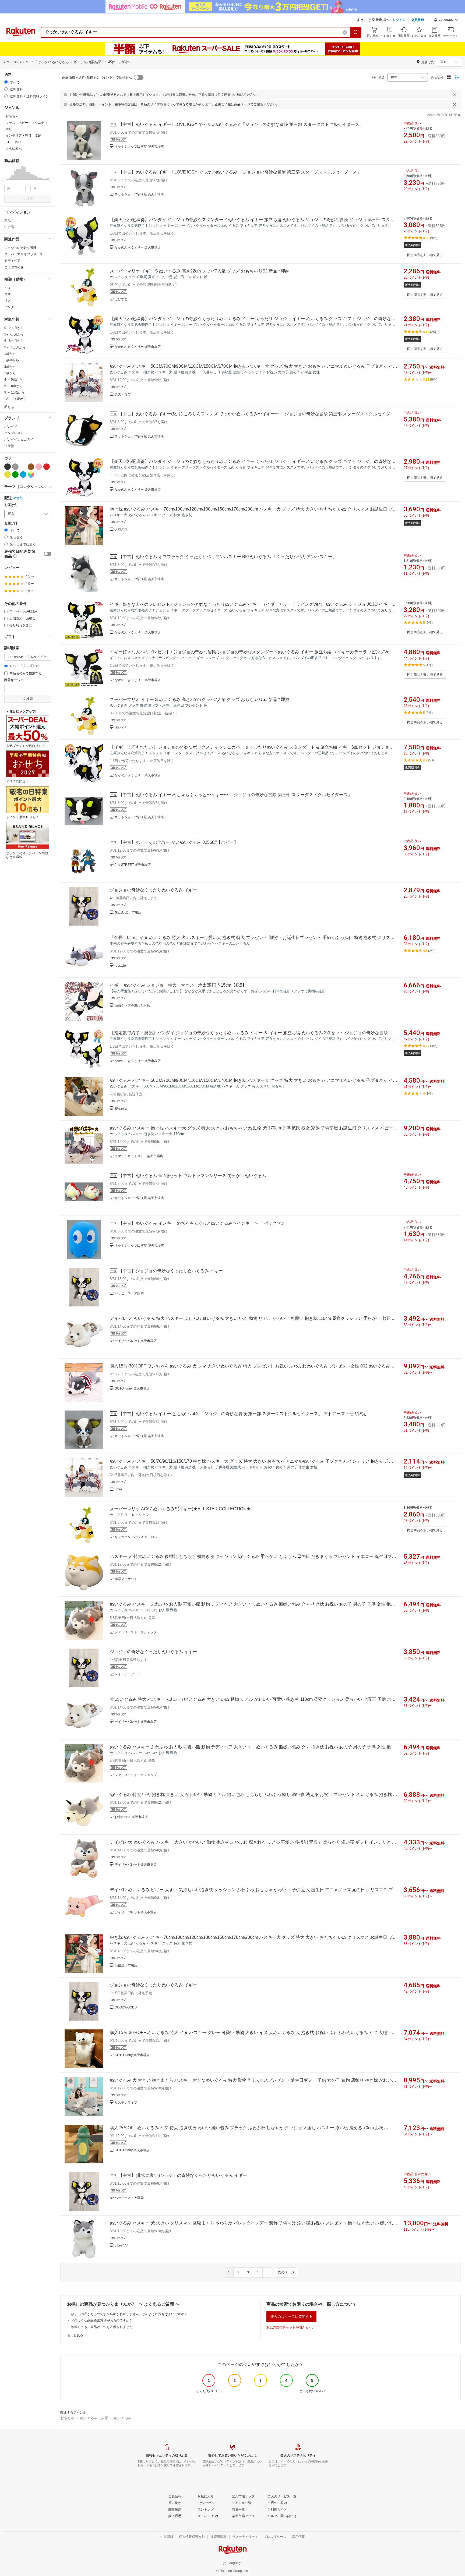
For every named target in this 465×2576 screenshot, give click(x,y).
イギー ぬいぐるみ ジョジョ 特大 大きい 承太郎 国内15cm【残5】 (178, 985)
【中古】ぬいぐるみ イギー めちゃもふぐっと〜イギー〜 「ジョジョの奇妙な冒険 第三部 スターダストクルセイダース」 (235, 795)
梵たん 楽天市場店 (128, 912)
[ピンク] (39, 467)
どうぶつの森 (14, 267)
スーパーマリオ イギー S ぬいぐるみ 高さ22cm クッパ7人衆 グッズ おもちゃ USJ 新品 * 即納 (200, 271)
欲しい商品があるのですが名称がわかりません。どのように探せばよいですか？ (129, 2314)
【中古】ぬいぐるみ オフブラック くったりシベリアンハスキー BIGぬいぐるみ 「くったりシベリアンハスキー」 (228, 557)
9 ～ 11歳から (14, 392)
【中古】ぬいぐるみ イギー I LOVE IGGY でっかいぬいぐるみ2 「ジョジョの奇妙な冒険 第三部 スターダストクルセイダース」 (241, 124)
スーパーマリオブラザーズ (24, 254)
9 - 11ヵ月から (15, 347)
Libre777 (121, 2245)
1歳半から (12, 360)
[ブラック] (8, 467)
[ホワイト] (23, 467)
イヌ (8, 288)
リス (8, 301)
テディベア (12, 261)
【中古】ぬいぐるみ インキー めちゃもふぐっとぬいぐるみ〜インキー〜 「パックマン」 (204, 1223)
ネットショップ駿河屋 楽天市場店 (139, 147)
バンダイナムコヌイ (19, 440)
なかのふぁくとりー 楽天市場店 (138, 247)
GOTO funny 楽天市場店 (132, 1388)
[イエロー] (8, 474)
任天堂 (9, 446)
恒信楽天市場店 (126, 1965)
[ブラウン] (31, 467)
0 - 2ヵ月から (14, 328)
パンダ (9, 307)
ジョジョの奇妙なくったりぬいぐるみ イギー (153, 890)
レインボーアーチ (128, 1674)
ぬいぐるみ (123, 2418)
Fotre (118, 1489)
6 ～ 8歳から (13, 386)
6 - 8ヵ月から (14, 341)
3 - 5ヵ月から (14, 334)
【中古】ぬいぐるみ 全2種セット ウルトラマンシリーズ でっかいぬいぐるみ (192, 1176)
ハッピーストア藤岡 (129, 1293)
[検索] (356, 32)
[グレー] (15, 467)
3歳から (10, 373)
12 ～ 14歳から (15, 399)
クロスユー (123, 529)
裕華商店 (121, 1108)
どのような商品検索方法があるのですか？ (102, 2320)
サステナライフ (126, 2103)
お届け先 (11, 505)
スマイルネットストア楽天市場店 (139, 1156)
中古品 (9, 227)
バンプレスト (14, 433)
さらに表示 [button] (14, 148)
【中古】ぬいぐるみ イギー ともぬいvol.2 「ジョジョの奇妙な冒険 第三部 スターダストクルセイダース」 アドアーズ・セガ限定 (242, 1414)
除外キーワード (16, 680)
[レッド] (47, 467)
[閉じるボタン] (455, 95)
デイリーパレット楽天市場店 (136, 1341)
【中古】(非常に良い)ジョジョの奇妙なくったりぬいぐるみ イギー (183, 2175)
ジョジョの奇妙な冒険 (20, 248)
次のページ (286, 2272)
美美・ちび (123, 394)
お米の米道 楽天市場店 (131, 1817)
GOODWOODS (126, 2007)
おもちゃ (67, 2418)
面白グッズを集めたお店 (132, 1005)
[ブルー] (23, 474)
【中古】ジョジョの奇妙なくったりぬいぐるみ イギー (171, 1271)
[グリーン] (15, 474)
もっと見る (75, 2335)
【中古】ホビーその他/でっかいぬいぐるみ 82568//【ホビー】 (178, 842)
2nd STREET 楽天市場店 (133, 865)
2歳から (10, 367)
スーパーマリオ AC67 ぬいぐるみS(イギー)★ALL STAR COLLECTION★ (180, 1509)
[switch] (48, 554)
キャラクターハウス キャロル (136, 1537)
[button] (446, 20)
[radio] (6, 82)
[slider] (4, 180)
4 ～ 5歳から (13, 380)
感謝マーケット (126, 1579)
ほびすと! (121, 299)
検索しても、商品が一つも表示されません (102, 2327)
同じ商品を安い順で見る (425, 255)
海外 (20, 498)
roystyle (120, 966)
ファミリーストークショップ (136, 1632)
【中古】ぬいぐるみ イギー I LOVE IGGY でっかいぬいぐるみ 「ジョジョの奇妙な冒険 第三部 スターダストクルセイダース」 (240, 172)
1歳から (10, 354)
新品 (8, 221)
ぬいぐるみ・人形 (94, 2418)
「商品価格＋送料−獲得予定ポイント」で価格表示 (95, 77)
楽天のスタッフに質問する (291, 2317)
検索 (30, 199)
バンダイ (11, 427)
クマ (8, 294)
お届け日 (11, 523)
